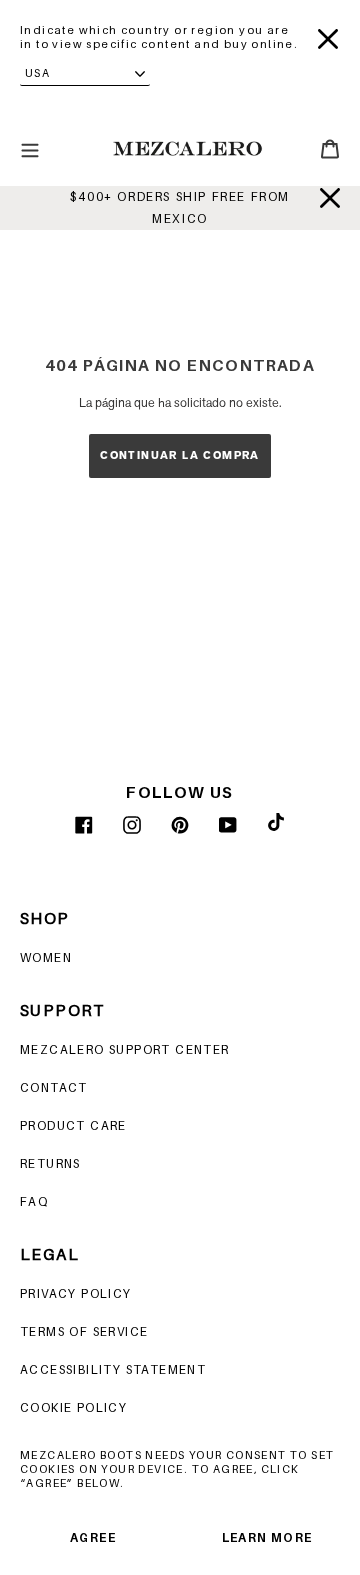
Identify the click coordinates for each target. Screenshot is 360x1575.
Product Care (73, 1125)
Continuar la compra (180, 455)
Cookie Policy (73, 1407)
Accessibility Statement (113, 1369)
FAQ (34, 1201)
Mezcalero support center (125, 1049)
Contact (54, 1087)
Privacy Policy (76, 1293)
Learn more (267, 1537)
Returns (50, 1163)
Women (46, 957)
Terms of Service (84, 1331)
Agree (93, 1537)
